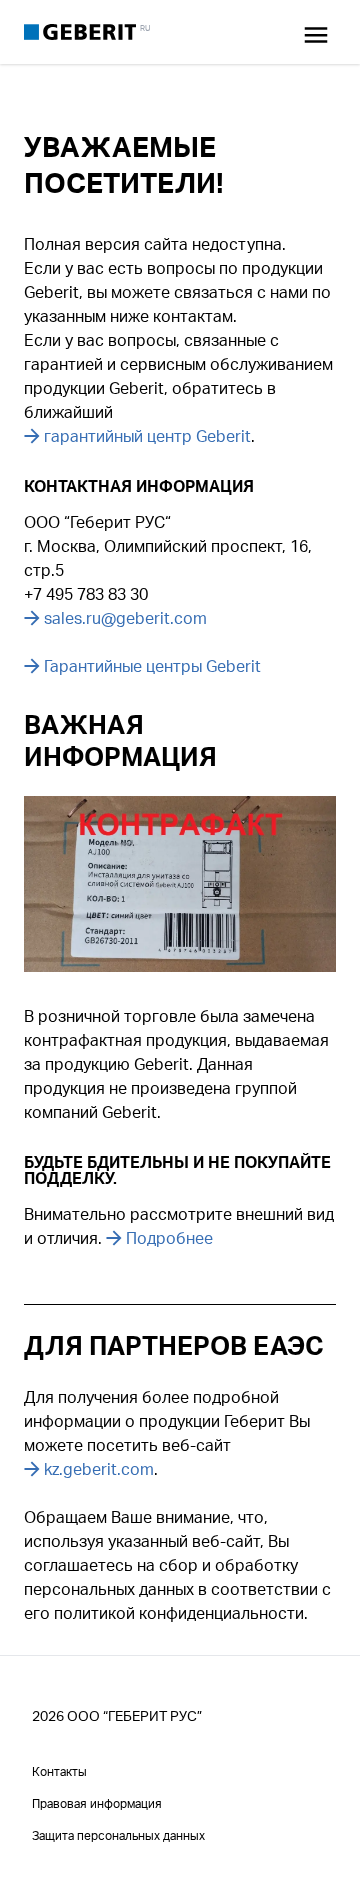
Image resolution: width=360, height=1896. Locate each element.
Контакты (59, 1771)
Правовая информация (97, 1803)
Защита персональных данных (118, 1835)
